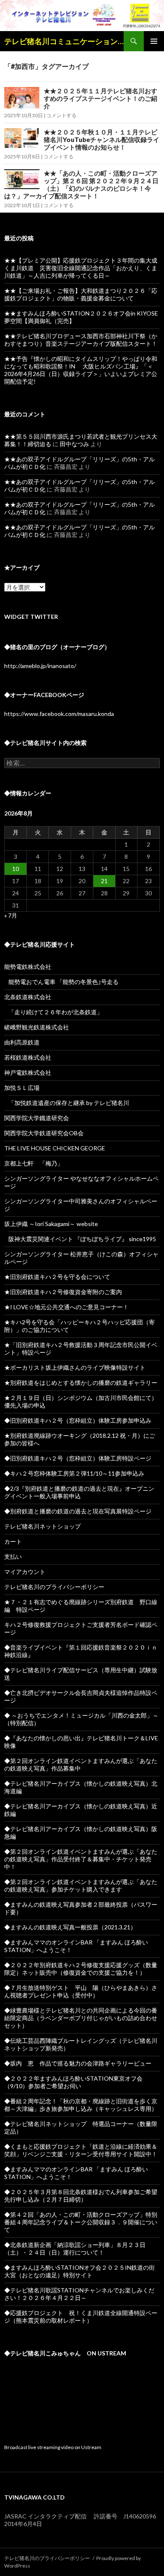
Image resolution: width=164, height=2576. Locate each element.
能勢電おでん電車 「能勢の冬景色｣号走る (63, 982)
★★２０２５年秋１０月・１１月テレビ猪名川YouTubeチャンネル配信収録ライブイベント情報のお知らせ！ (102, 139)
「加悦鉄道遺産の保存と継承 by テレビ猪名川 (69, 1103)
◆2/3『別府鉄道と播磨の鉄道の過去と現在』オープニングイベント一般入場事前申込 (79, 1492)
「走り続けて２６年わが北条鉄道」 (56, 1012)
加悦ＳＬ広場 (22, 1088)
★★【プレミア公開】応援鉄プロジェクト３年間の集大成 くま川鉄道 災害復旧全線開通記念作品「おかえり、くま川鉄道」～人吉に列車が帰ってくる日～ (84, 268)
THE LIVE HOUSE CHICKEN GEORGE (55, 1148)
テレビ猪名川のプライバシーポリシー (54, 1587)
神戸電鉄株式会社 (28, 1072)
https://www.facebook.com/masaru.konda (59, 714)
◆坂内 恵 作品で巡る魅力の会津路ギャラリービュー (78, 2063)
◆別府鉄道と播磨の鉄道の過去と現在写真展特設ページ (78, 1511)
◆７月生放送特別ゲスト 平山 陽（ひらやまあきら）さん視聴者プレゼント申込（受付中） (81, 1991)
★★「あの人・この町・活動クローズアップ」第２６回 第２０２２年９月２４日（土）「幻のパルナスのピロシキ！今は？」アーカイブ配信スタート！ (81, 184)
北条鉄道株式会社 (28, 997)
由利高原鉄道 (22, 1042)
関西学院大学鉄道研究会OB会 (44, 1133)
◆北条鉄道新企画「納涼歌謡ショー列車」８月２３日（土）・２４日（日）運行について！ (75, 2248)
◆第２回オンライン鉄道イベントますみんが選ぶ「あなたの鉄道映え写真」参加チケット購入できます (81, 1885)
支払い (13, 1556)
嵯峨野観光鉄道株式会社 (37, 1027)
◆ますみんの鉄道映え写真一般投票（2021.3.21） (70, 1927)
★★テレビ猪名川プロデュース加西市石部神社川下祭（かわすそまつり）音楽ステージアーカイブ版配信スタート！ (81, 340)
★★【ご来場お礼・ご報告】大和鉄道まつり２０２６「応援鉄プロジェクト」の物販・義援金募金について (81, 294)
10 (16, 869)
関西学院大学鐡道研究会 (37, 1118)
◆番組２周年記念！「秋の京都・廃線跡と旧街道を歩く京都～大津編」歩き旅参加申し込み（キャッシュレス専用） (81, 2105)
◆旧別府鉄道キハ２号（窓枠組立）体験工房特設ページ (78, 1458)
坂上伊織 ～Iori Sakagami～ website (51, 1224)
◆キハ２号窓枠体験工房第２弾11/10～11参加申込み (74, 1473)
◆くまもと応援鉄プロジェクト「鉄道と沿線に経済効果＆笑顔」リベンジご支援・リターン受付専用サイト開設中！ (81, 2150)
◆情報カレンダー (28, 793)
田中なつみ (74, 444)
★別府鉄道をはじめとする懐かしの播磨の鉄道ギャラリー (81, 1383)
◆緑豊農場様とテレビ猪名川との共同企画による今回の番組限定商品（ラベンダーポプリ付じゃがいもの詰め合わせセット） (81, 2018)
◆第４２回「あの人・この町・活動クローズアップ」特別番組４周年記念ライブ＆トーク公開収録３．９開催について (81, 2222)
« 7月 (11, 915)
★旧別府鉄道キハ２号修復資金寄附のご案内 (63, 1292)
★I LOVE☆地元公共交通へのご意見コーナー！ (66, 1307)
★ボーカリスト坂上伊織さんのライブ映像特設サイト (75, 1367)
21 (104, 881)
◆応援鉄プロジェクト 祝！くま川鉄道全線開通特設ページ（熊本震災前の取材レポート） (81, 2317)
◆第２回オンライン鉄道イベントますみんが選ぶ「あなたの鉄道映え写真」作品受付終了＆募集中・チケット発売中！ (81, 1859)
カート (13, 1541)
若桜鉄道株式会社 (28, 1057)
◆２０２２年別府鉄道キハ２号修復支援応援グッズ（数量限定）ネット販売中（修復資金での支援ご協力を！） (81, 1969)
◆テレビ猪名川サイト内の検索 (45, 743)
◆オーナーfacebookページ (44, 695)
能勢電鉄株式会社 (28, 967)
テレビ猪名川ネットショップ (42, 1526)
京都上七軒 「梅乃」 (34, 1163)
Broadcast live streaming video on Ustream (53, 2447)
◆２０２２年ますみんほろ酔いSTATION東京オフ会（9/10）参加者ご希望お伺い (73, 2082)
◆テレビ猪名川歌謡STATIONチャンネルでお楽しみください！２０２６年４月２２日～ (79, 2294)
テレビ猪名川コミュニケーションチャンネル (64, 41)
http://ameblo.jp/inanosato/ (40, 666)
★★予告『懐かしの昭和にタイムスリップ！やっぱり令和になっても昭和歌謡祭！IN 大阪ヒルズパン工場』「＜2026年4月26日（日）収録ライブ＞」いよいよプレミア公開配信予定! (81, 370)
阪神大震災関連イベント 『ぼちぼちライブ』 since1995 (82, 1239)
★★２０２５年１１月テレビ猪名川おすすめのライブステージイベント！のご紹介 (101, 98)
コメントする (61, 115)
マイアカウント (25, 1572)
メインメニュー (154, 41)
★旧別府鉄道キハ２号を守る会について (57, 1277)
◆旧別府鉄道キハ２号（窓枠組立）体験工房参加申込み (78, 1420)
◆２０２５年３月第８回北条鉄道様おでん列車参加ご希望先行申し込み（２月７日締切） (81, 2196)
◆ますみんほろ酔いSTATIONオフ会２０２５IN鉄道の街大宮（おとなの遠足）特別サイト (79, 2271)
